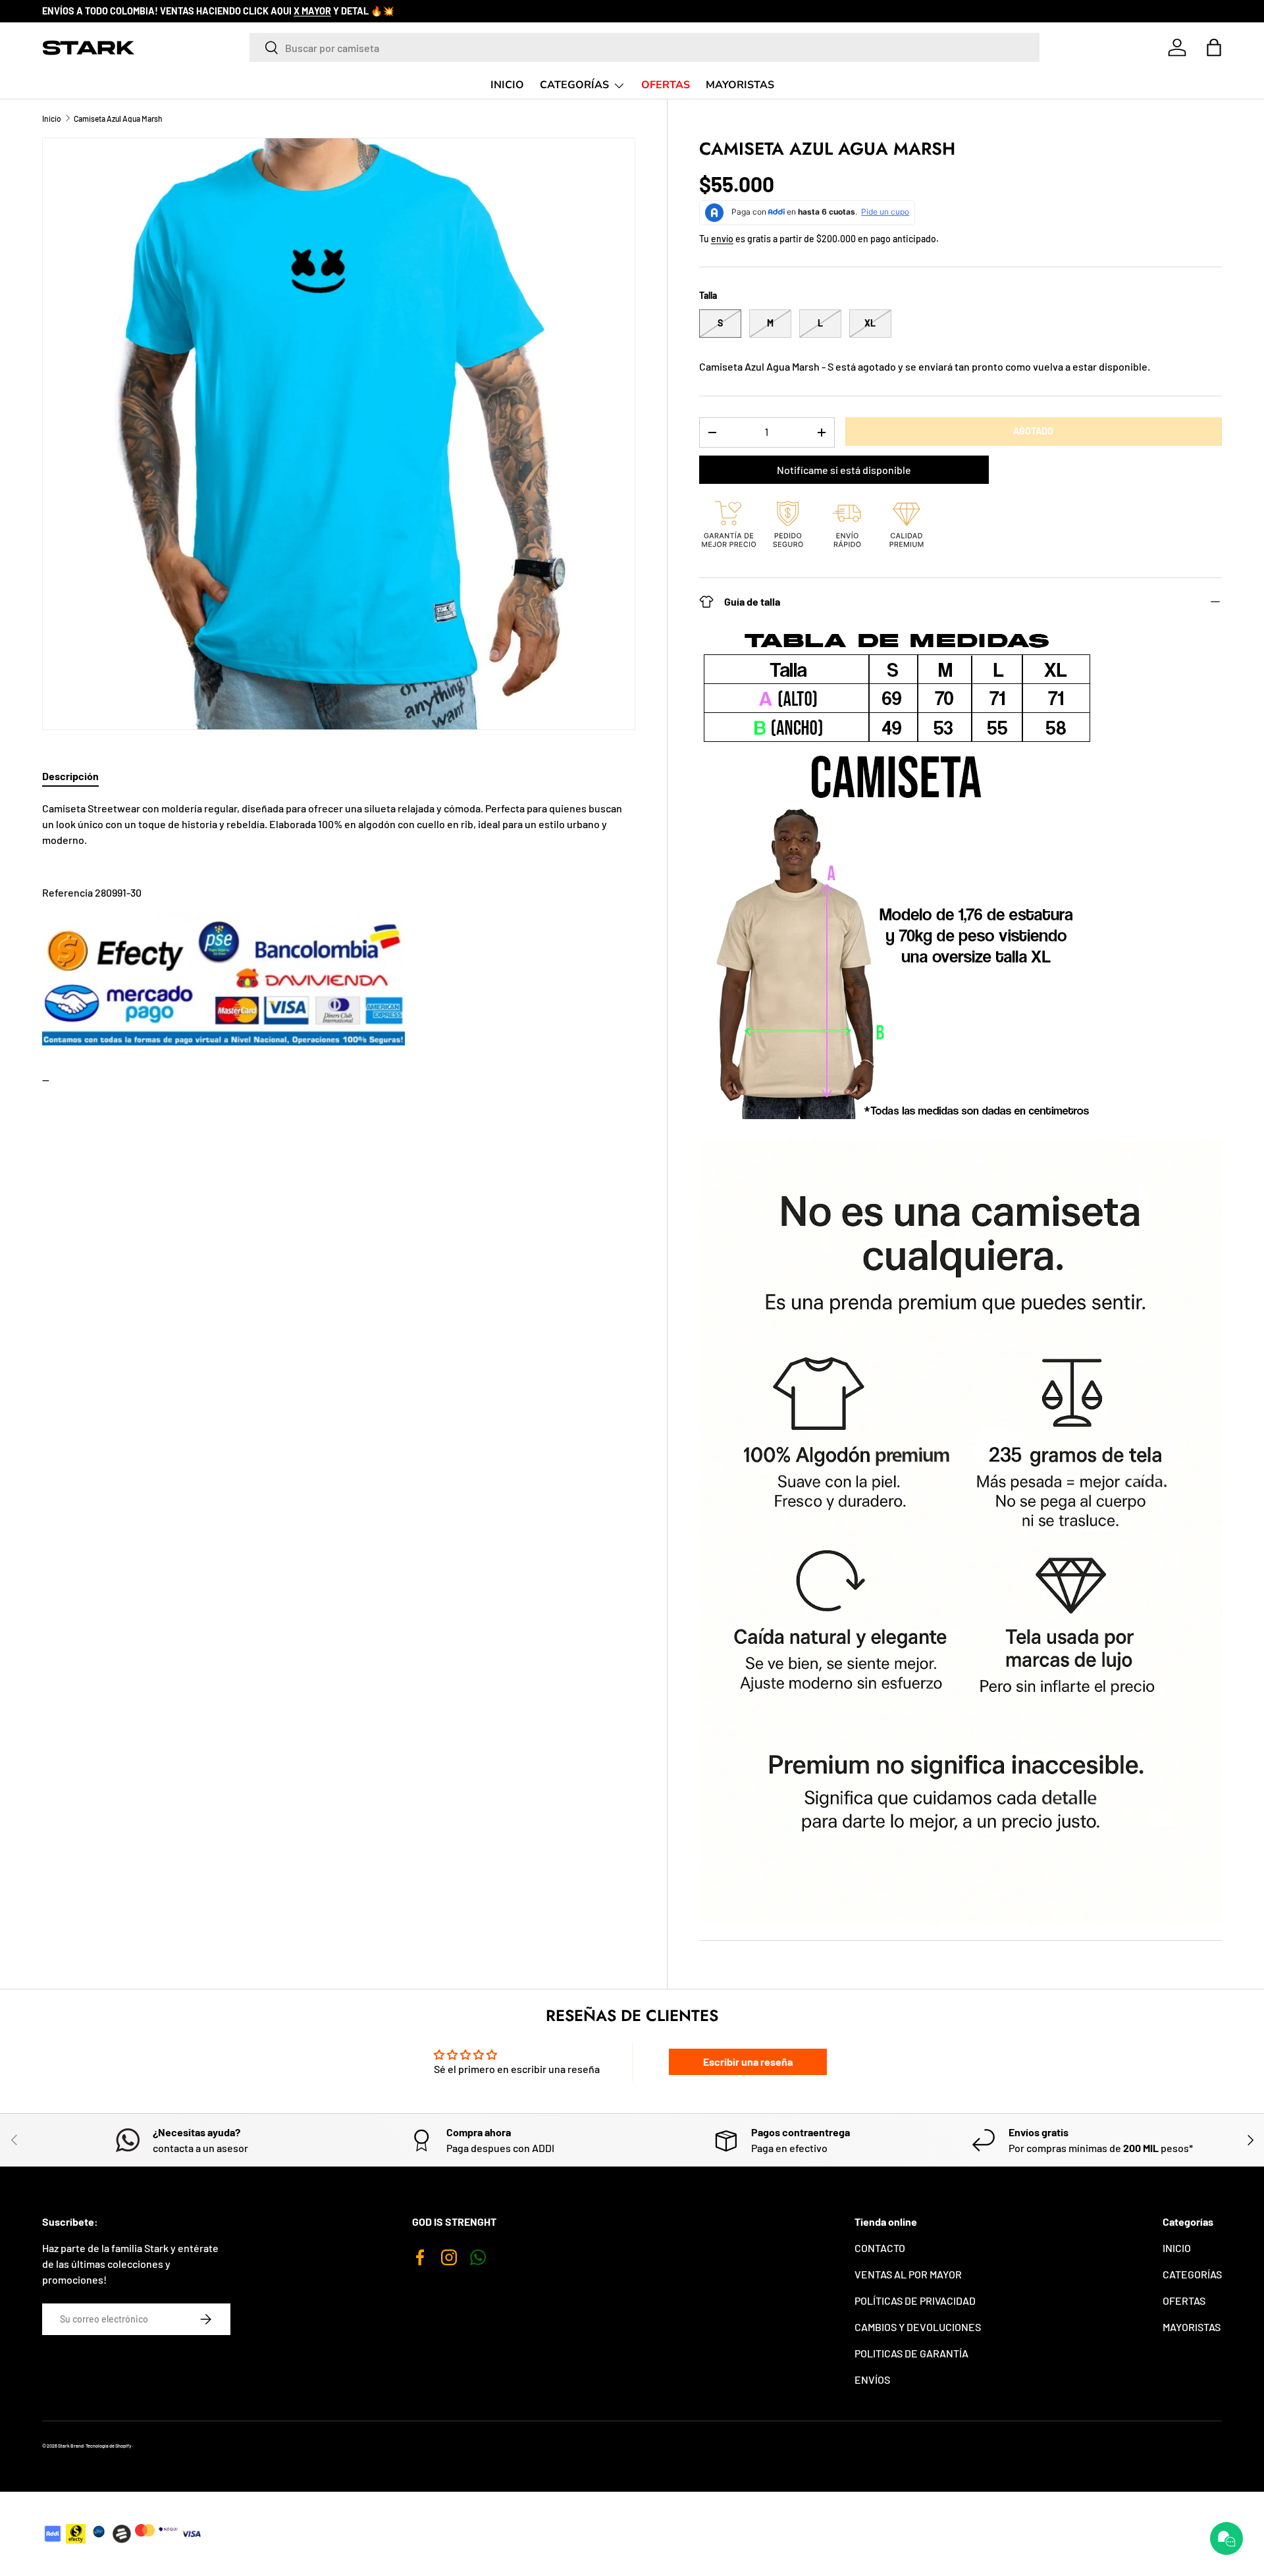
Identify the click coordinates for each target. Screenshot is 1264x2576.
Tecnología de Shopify (109, 2446)
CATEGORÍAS (574, 85)
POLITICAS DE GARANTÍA (911, 2353)
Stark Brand (71, 2446)
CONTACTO (880, 2248)
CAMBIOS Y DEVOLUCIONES (918, 2327)
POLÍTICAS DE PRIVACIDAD (915, 2300)
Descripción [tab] (70, 776)
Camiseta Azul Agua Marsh (118, 118)
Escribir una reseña (748, 2062)
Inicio (52, 118)
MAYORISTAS (740, 85)
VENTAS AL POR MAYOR (908, 2274)
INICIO (507, 85)
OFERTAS (666, 85)
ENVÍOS (872, 2379)
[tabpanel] (339, 978)
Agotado (1033, 431)
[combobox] (645, 47)
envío (722, 239)
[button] (1214, 47)
